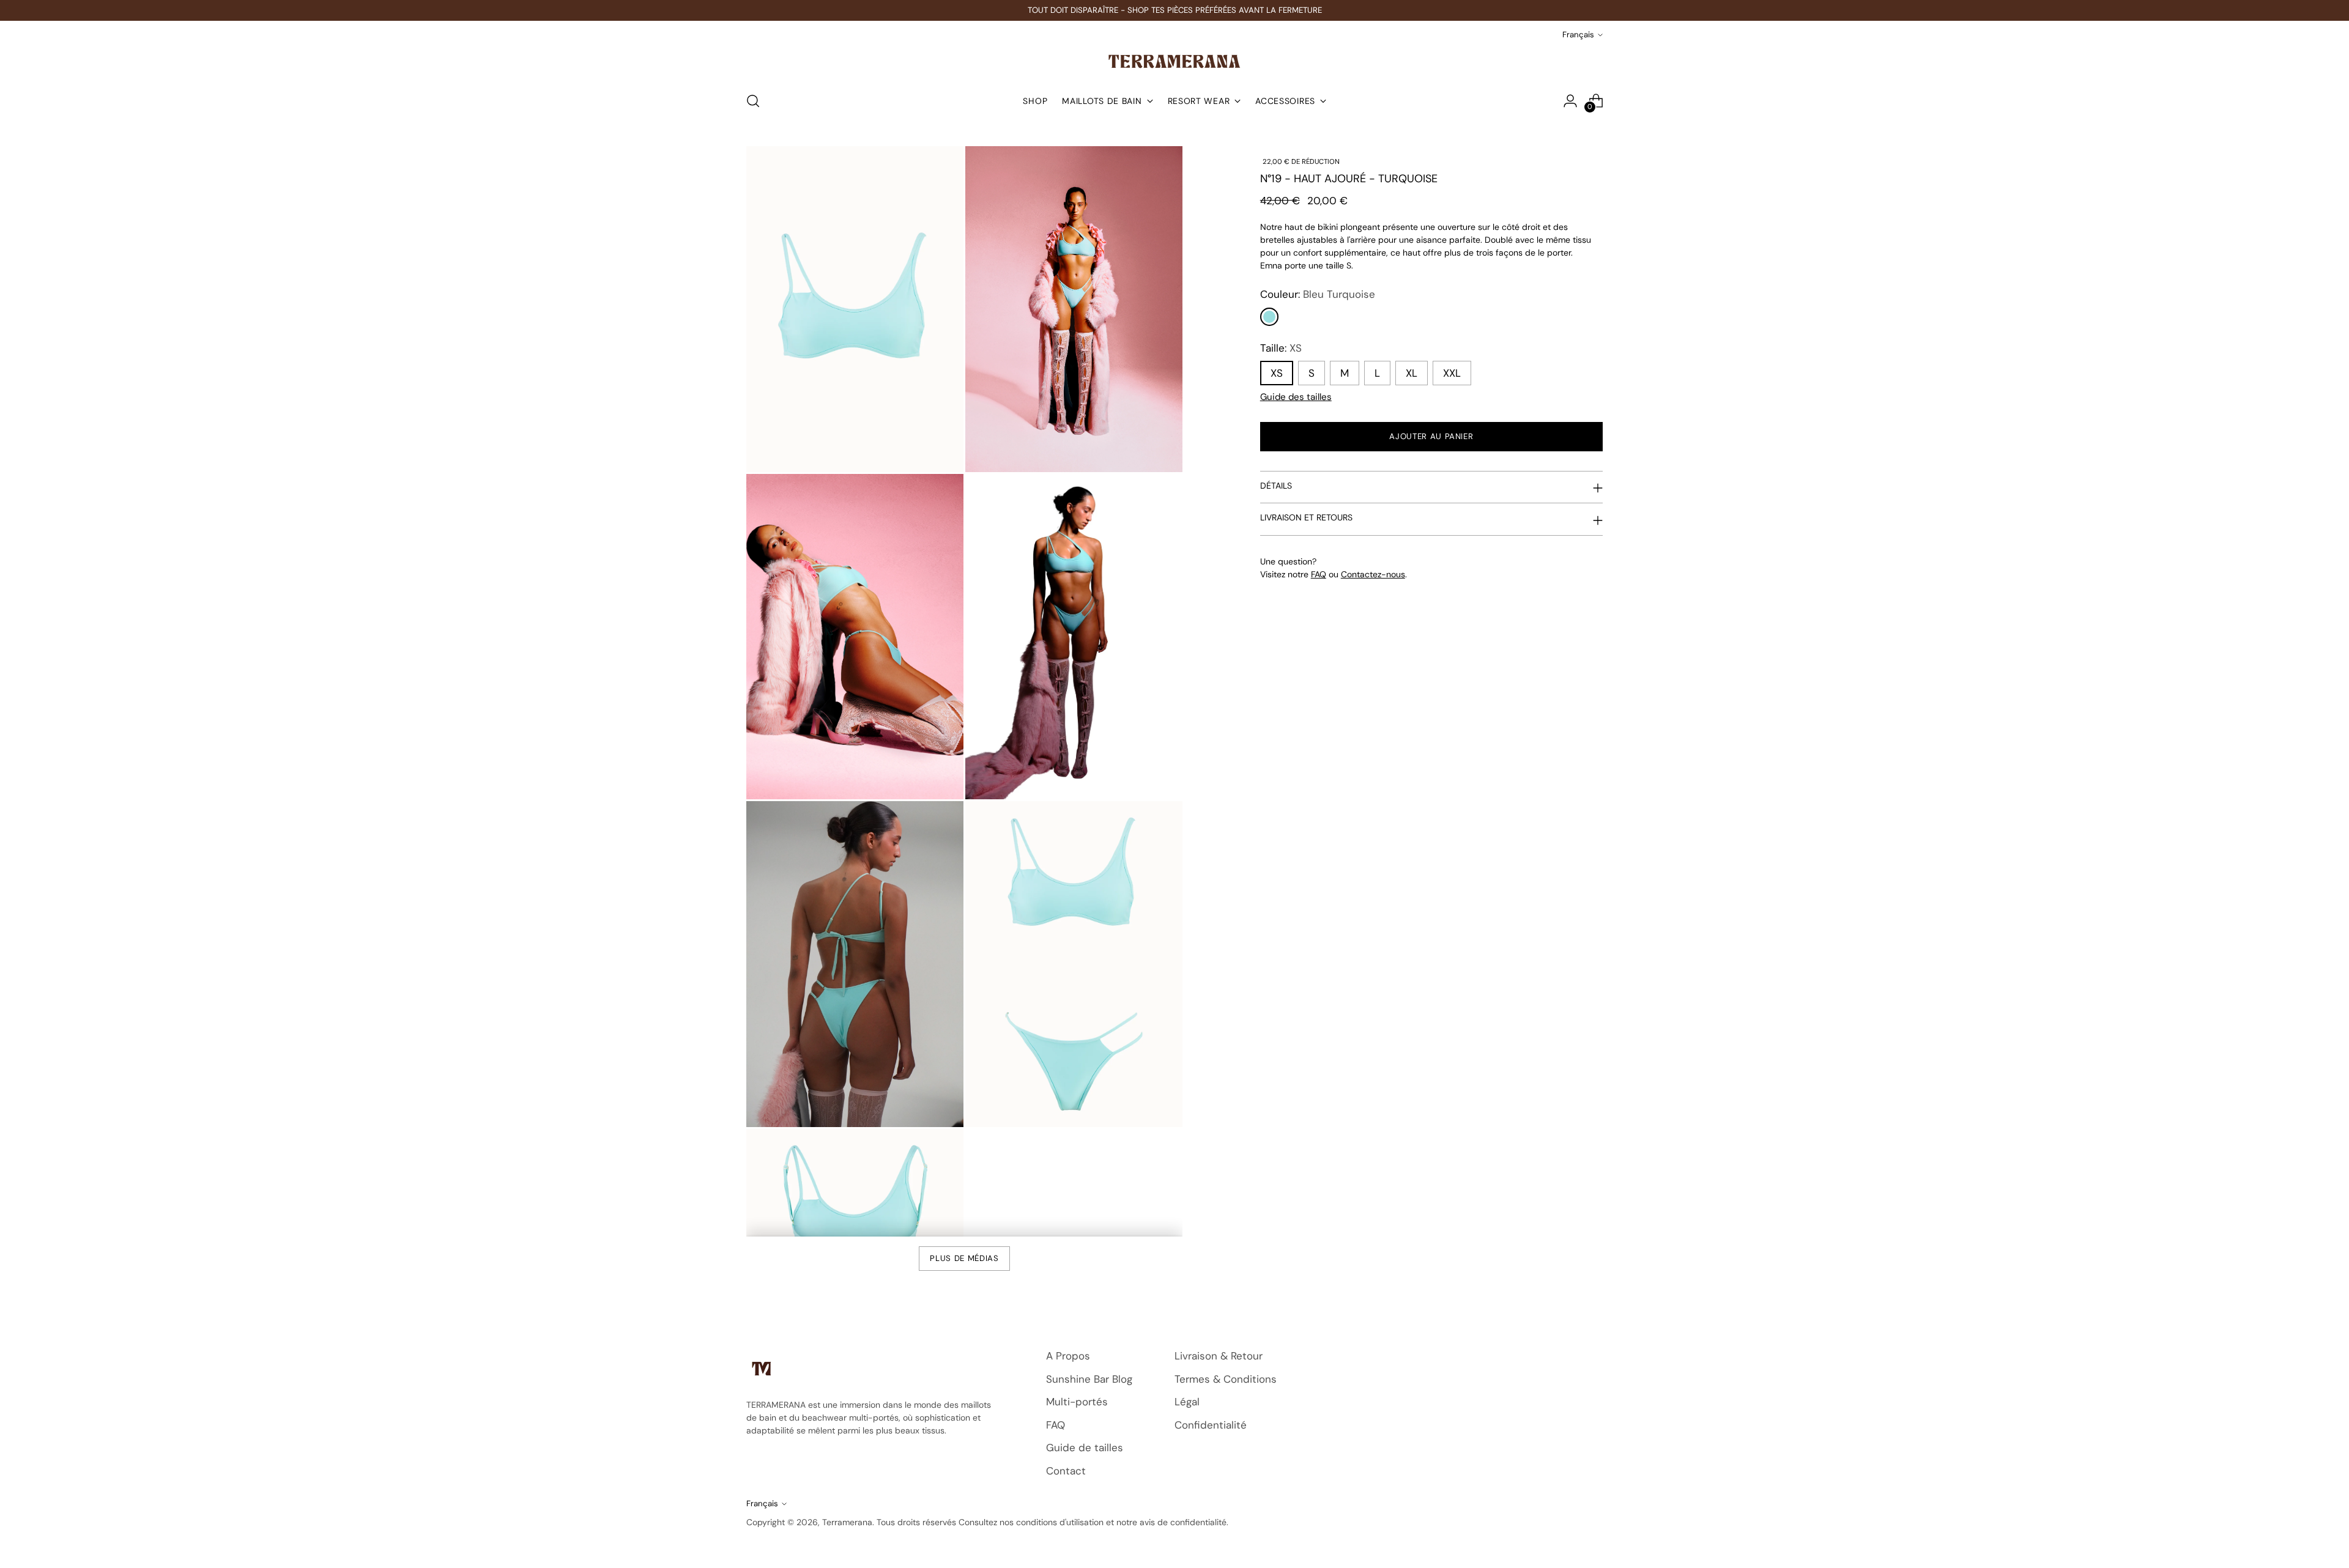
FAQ (1319, 574)
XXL (1452, 373)
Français (1578, 35)
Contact (1066, 1471)
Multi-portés (1077, 1402)
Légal (1187, 1402)
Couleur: (1318, 294)
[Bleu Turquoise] (1269, 317)
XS (1277, 373)
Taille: (1281, 348)
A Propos (1068, 1356)
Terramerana (847, 1522)
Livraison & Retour (1219, 1356)
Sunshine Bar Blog (1089, 1379)
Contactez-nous (1373, 574)
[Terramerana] (1174, 61)
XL (1412, 373)
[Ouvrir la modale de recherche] (753, 101)
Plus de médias (964, 1258)
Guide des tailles (1296, 397)
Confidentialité (1211, 1425)
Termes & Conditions (1226, 1379)
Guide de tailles (1085, 1448)
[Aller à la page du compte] (1570, 101)
